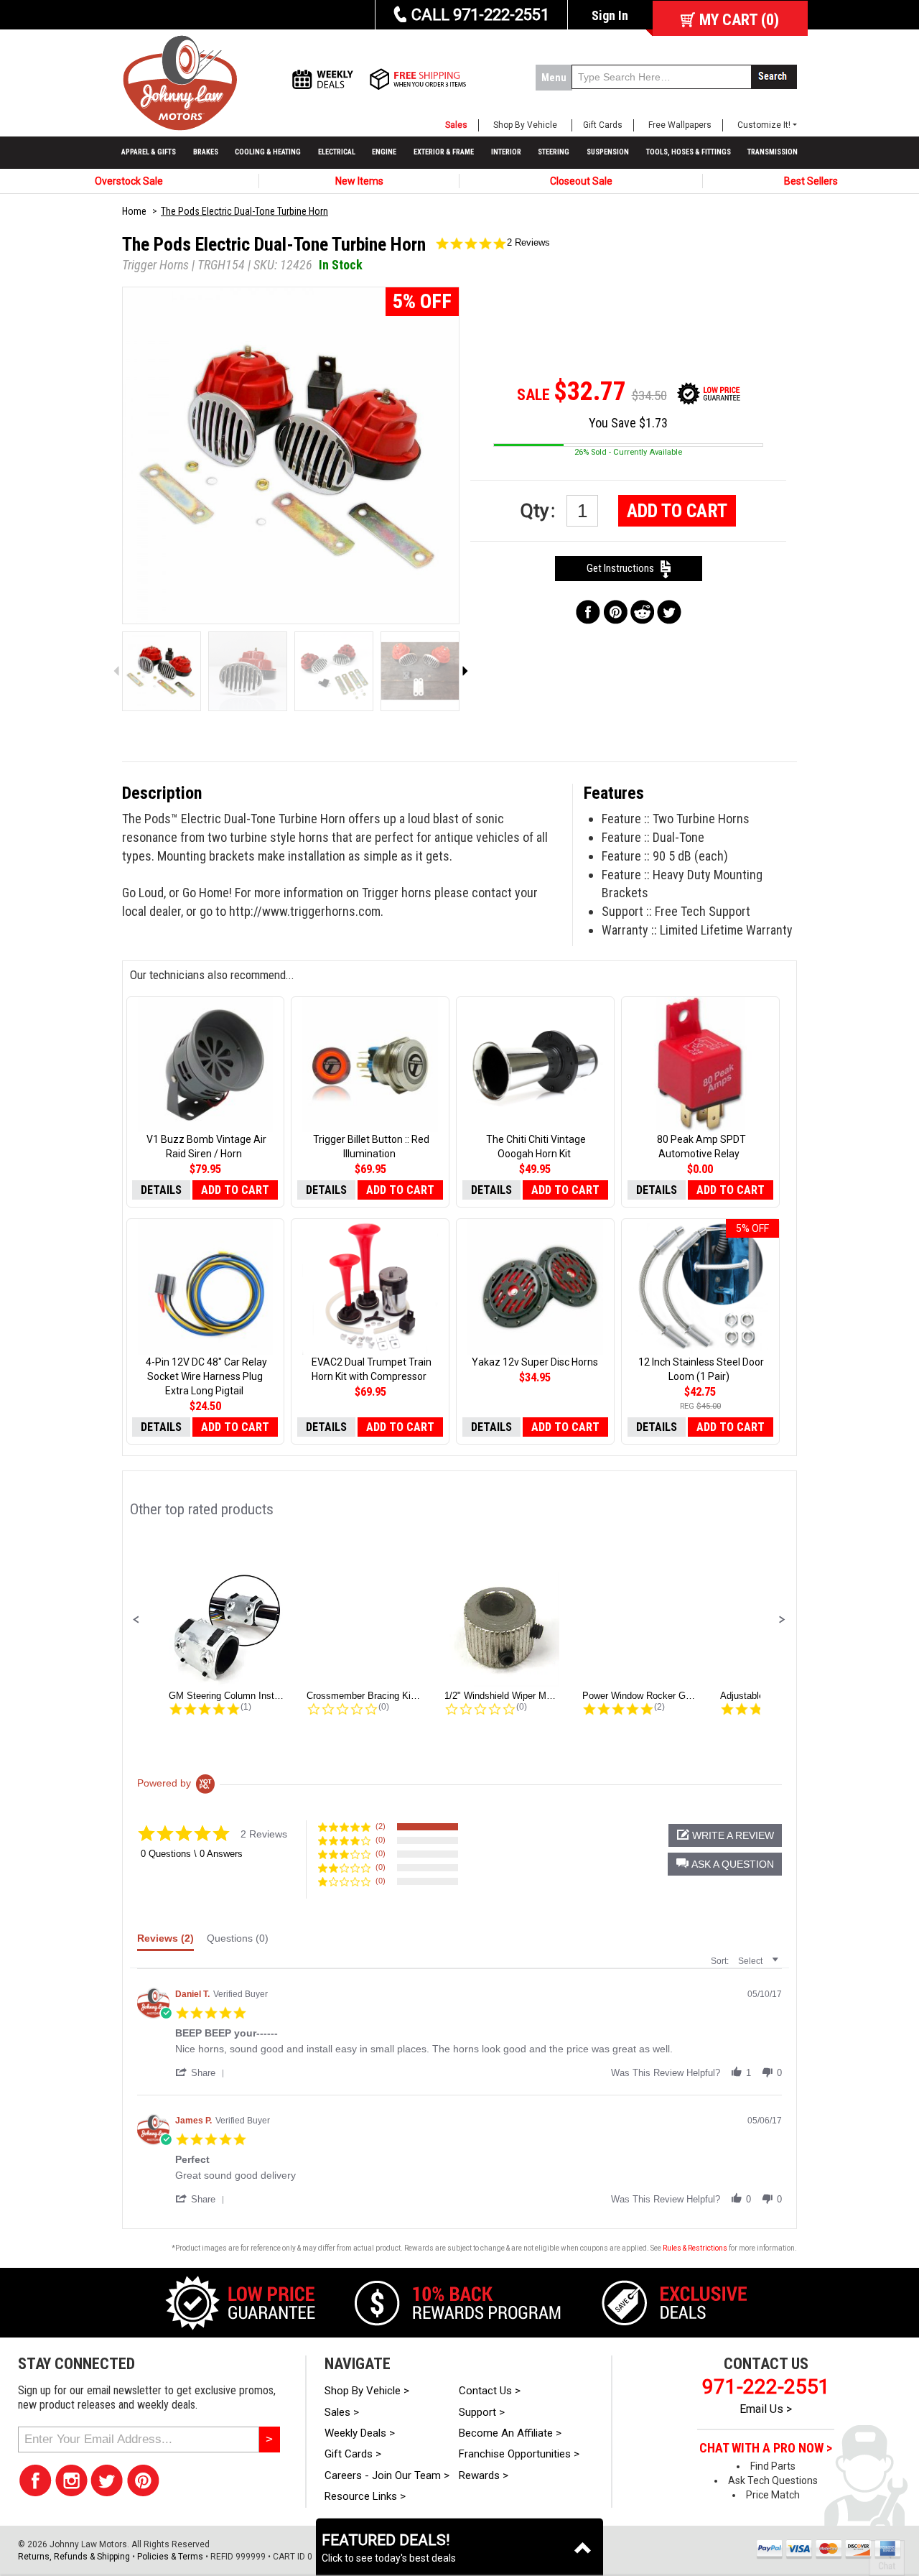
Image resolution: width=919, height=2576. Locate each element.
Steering (554, 152)
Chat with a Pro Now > (766, 2448)
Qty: (540, 511)
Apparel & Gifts (149, 152)
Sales (456, 125)
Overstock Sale (129, 181)
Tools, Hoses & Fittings (689, 152)
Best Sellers (811, 181)
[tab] (165, 1942)
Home (134, 211)
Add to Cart (677, 511)
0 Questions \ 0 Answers (192, 1854)
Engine (384, 152)
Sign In (610, 15)
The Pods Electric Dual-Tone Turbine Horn (244, 211)
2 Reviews (528, 242)
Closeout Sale (581, 181)
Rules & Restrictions (695, 2248)
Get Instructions (624, 568)
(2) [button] (381, 1826)
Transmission (773, 152)
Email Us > (766, 2409)
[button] (136, 1620)
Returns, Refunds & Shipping (74, 2557)
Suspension (608, 152)
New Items (359, 181)
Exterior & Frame (444, 152)
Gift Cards (603, 125)
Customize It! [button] (764, 125)
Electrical (337, 152)
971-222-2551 (766, 2387)
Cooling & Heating (268, 152)
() (739, 20)
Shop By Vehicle (525, 125)
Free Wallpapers (680, 125)
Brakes (206, 152)
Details (161, 1190)
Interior (506, 152)
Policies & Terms (170, 2557)
